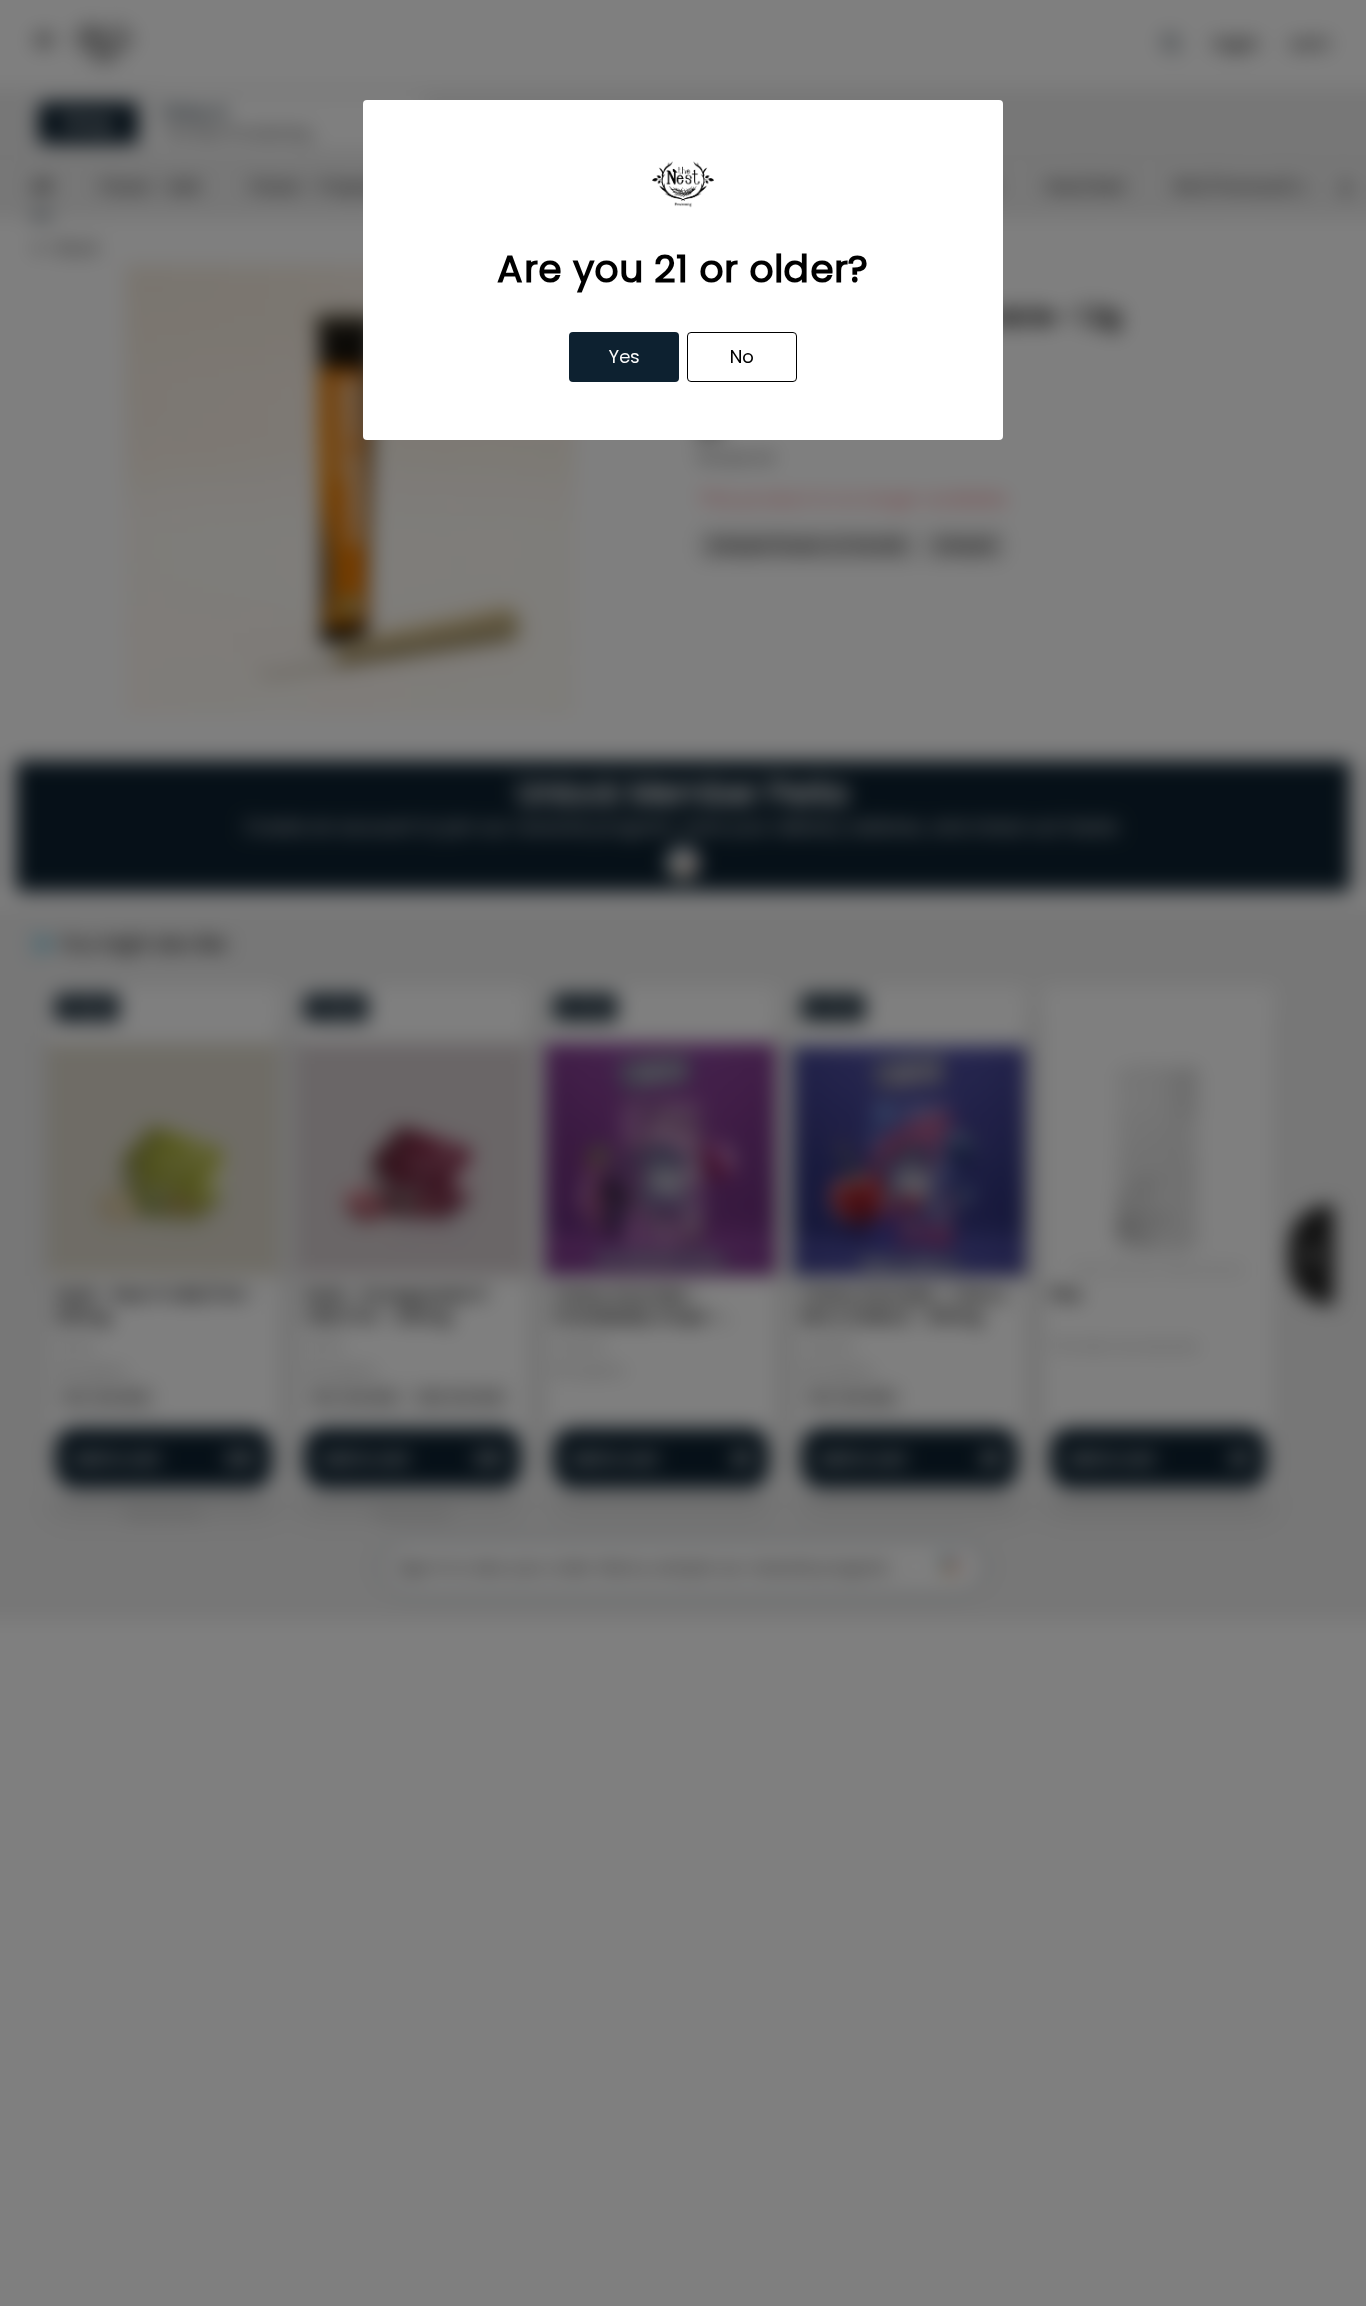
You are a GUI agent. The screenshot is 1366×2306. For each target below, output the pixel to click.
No (742, 356)
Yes (624, 356)
